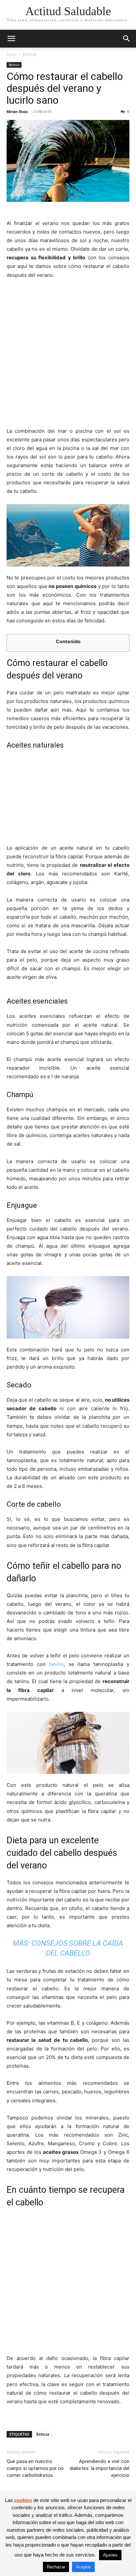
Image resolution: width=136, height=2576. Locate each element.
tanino (56, 1664)
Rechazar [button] (56, 2567)
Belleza (30, 54)
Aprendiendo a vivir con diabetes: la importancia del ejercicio (100, 2468)
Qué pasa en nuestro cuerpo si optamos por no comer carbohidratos (35, 2468)
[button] (11, 39)
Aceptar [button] (83, 2567)
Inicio (12, 54)
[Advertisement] (68, 356)
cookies (23, 2500)
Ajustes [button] (110, 2555)
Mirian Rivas (17, 111)
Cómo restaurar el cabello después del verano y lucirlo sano (65, 88)
